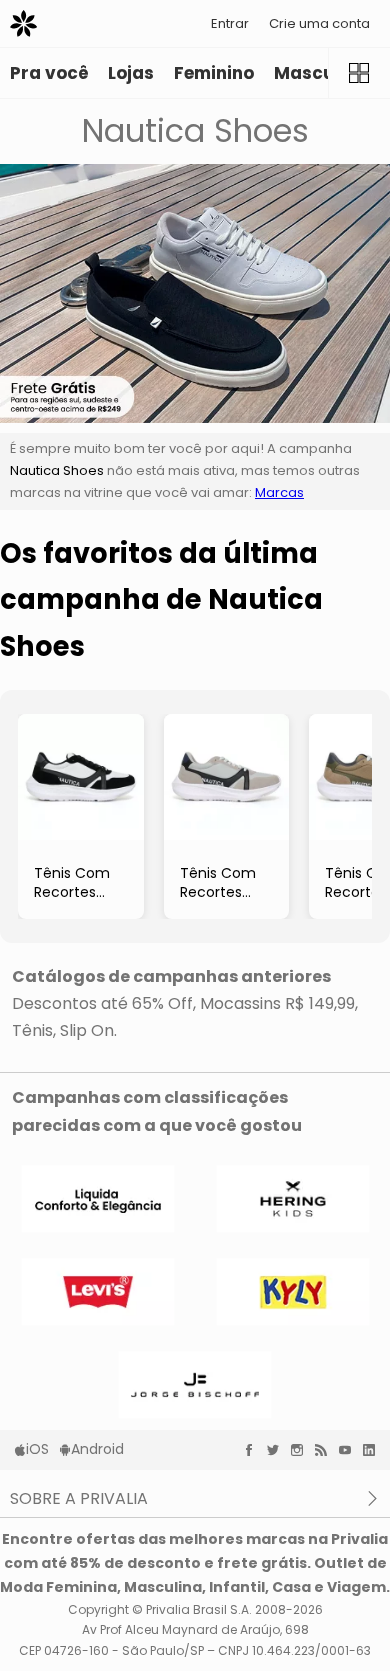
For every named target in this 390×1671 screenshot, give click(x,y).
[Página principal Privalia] (23, 23)
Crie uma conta (319, 23)
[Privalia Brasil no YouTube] (350, 1450)
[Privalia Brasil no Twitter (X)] (278, 1450)
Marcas (279, 492)
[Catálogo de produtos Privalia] (359, 73)
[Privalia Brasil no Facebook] (254, 1450)
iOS (37, 1449)
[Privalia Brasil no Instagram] (302, 1450)
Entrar (230, 23)
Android (97, 1449)
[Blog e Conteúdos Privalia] (326, 1450)
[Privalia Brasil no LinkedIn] (374, 1450)
